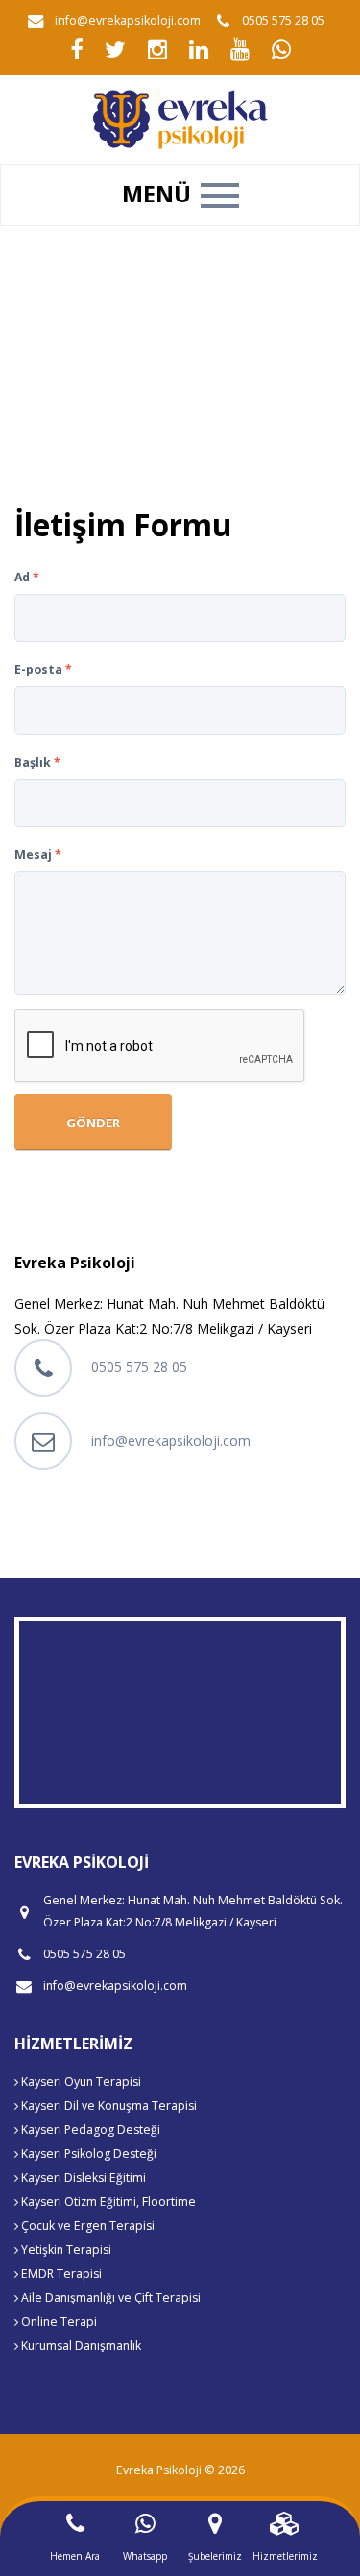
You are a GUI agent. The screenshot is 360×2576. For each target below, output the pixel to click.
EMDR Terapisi (60, 2273)
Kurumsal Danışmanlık (80, 2345)
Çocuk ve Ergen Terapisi (86, 2225)
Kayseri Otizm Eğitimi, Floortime (107, 2201)
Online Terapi (58, 2321)
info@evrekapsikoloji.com (128, 21)
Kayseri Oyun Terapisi (80, 2081)
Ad (27, 577)
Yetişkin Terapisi (65, 2249)
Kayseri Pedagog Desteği (89, 2129)
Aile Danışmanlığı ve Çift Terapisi (109, 2297)
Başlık (37, 762)
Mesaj (38, 854)
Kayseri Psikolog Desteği (87, 2153)
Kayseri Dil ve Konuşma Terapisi (108, 2105)
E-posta (43, 669)
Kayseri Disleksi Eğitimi (82, 2177)
